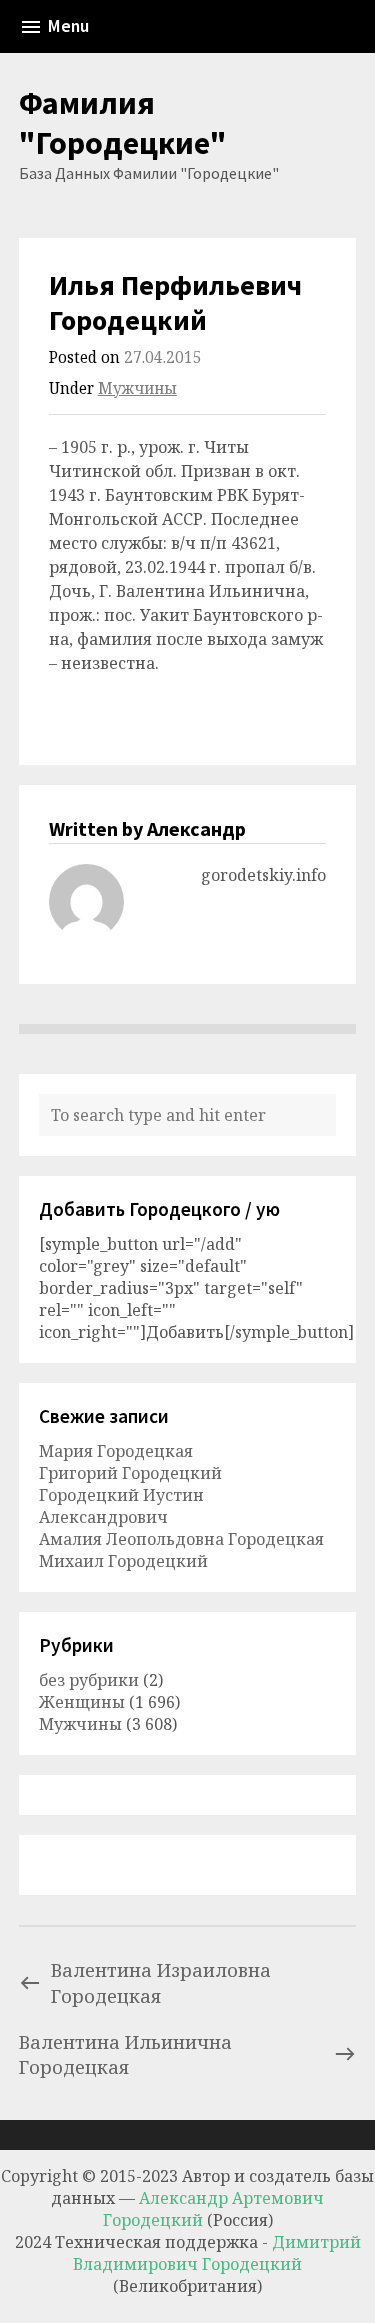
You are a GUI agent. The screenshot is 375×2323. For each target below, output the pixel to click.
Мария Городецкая (116, 1451)
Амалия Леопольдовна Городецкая (181, 1539)
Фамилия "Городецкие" (123, 123)
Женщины (82, 1702)
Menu (68, 26)
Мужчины (137, 388)
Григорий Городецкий (130, 1473)
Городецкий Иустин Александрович (121, 1506)
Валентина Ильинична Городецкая (125, 2054)
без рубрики (89, 1680)
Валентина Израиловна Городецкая (161, 1982)
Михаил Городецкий (123, 1561)
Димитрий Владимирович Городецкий (217, 2253)
